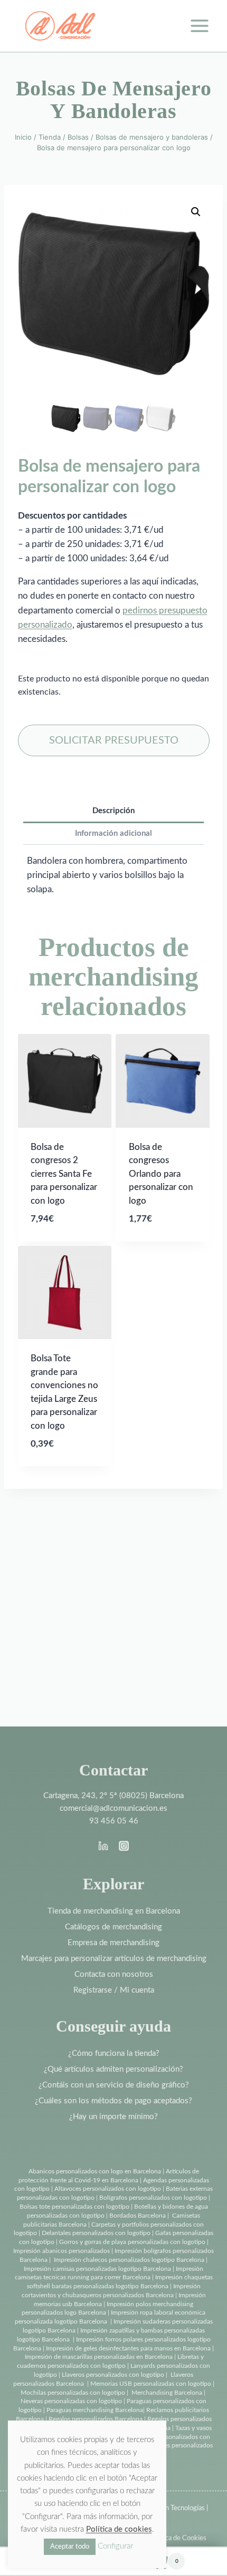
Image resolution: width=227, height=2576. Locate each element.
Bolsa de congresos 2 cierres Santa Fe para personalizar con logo (64, 1174)
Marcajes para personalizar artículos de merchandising (114, 1959)
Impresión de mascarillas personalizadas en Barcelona (99, 2357)
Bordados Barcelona (138, 2216)
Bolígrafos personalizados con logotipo (152, 2198)
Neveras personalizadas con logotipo (71, 2401)
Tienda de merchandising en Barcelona (114, 1911)
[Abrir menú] (199, 26)
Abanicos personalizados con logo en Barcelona (95, 2171)
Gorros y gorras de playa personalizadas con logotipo (132, 2242)
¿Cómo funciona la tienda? (114, 2053)
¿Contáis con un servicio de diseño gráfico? (114, 2085)
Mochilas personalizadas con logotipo (73, 2393)
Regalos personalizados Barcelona (96, 2419)
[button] (196, 212)
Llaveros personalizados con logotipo (113, 2375)
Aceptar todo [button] (70, 2547)
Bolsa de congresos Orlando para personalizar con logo (161, 1174)
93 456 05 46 (114, 1821)
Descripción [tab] (113, 811)
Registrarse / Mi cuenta (114, 1990)
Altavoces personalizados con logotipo (108, 2189)
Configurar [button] (115, 2546)
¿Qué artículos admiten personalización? (113, 2069)
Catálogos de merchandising (113, 1927)
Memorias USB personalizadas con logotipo (151, 2384)
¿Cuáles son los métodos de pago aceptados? (113, 2101)
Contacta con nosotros (114, 1974)
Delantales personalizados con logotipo (96, 2233)
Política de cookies (119, 2529)
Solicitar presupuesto (114, 740)
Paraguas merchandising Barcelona (95, 2410)
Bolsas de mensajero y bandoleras (113, 100)
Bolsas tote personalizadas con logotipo (74, 2207)
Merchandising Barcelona (167, 2393)
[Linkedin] (103, 1846)
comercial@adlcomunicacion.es (113, 1808)
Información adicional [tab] (113, 833)
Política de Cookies (178, 2538)
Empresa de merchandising (113, 1943)
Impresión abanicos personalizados (62, 2251)
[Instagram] (124, 1846)
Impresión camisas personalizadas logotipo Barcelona (97, 2269)
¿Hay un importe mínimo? (113, 2117)
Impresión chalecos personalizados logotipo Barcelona (129, 2260)
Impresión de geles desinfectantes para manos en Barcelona (128, 2348)
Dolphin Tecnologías (175, 2508)
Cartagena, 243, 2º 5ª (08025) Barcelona (113, 1796)
